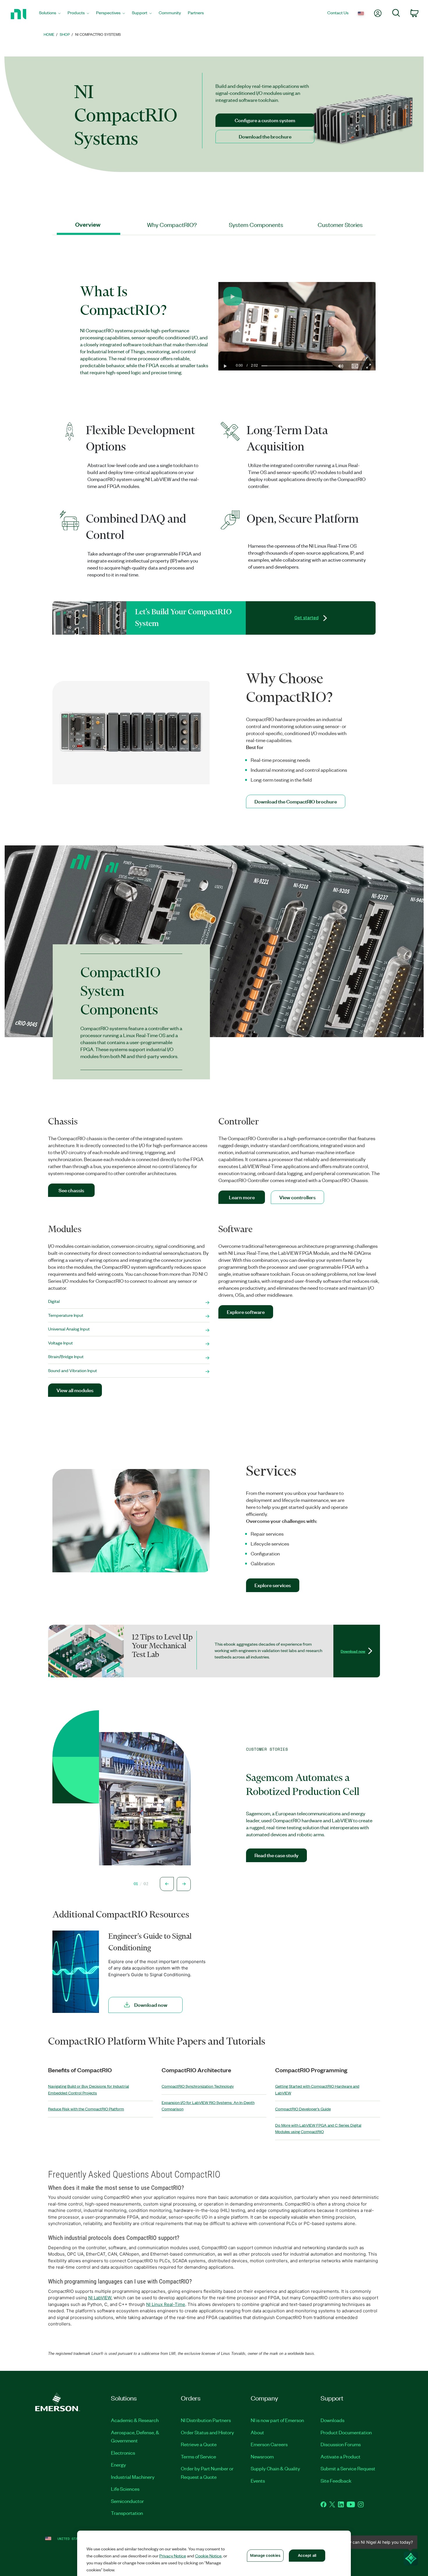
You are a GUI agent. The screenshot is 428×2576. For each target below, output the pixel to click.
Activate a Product (341, 2456)
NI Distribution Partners (206, 2420)
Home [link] (49, 34)
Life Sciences (125, 2489)
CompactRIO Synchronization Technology (198, 2086)
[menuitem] (50, 14)
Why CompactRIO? (172, 225)
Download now (353, 1651)
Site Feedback (336, 2481)
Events (258, 2481)
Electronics (123, 2453)
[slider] (297, 366)
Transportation (127, 2513)
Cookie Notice (208, 2556)
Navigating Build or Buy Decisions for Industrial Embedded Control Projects (89, 2089)
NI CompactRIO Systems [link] (98, 34)
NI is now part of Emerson (277, 2420)
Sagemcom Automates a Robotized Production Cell (303, 1784)
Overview (88, 225)
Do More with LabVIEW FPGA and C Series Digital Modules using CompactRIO (318, 2128)
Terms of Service (198, 2456)
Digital (54, 1301)
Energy (119, 2465)
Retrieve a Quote (199, 2444)
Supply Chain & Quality (275, 2468)
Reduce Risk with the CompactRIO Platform (86, 2109)
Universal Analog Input (69, 1329)
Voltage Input (60, 1343)
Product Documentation (346, 2432)
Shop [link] (65, 34)
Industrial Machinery (133, 2477)
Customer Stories (340, 225)
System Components (256, 225)
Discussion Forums (341, 2444)
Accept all (307, 2555)
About (257, 2432)
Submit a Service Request (348, 2468)
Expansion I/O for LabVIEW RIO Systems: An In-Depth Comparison (208, 2106)
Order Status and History (207, 2432)
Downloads (333, 2420)
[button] (233, 296)
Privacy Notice (173, 2556)
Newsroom (262, 2456)
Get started (306, 618)
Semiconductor (127, 2501)
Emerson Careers (269, 2444)
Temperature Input (66, 1315)
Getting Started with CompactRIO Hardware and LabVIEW (317, 2089)
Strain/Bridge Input (66, 1356)
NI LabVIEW (100, 2298)
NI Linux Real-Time (166, 2304)
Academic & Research (135, 2420)
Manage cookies (265, 2555)
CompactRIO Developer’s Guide (303, 2109)
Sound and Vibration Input (72, 1370)
